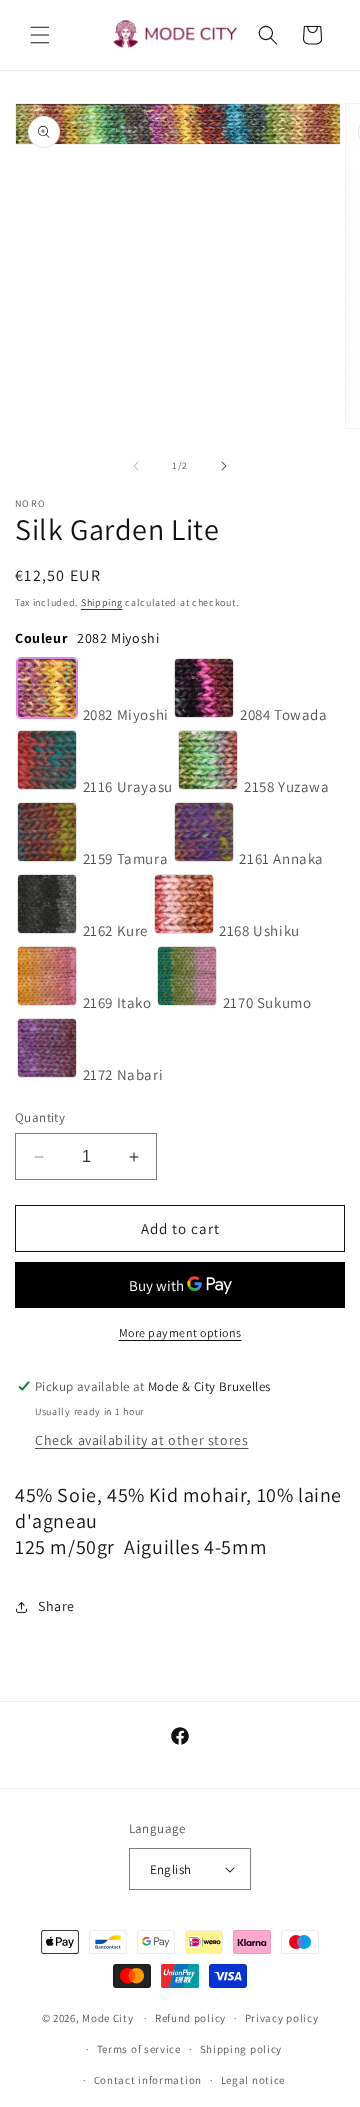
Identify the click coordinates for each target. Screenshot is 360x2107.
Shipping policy (241, 2049)
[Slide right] (224, 466)
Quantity (40, 1117)
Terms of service (139, 2049)
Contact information (148, 2080)
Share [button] (56, 1606)
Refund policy (190, 2018)
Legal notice (253, 2080)
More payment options (180, 1332)
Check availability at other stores (141, 1440)
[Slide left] (136, 466)
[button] (40, 35)
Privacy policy (282, 2018)
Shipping (102, 602)
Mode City (107, 2018)
